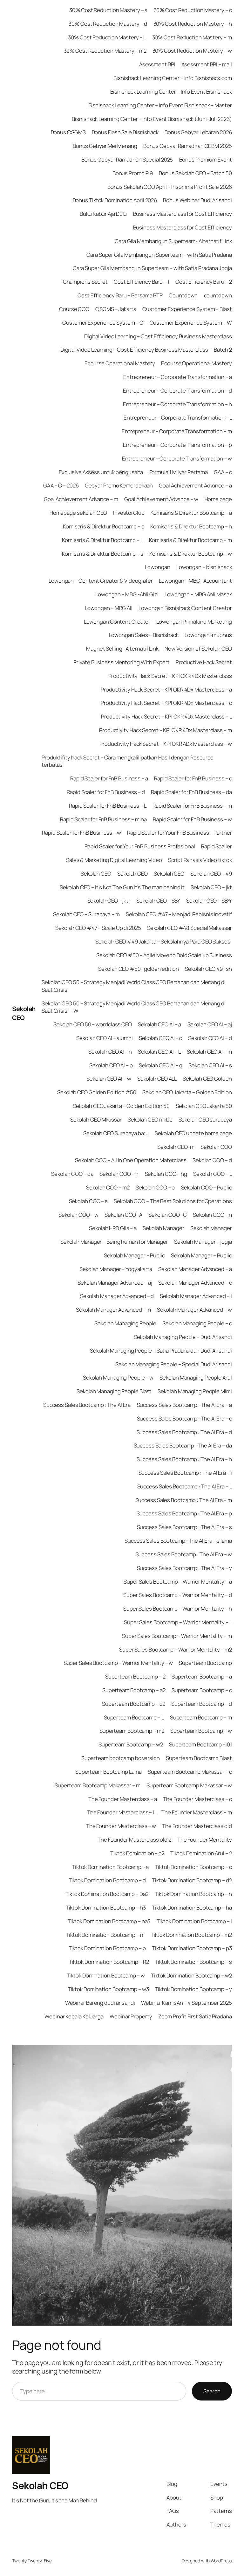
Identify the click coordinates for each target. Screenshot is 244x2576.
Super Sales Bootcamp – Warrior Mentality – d (178, 1595)
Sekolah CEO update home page (193, 1133)
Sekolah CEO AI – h (110, 1052)
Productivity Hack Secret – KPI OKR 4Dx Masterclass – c (166, 703)
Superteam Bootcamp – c (202, 1690)
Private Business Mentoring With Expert (121, 662)
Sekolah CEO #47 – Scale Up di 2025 (98, 928)
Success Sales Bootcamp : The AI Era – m (184, 1500)
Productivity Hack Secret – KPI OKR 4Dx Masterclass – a (166, 689)
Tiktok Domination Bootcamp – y (193, 1989)
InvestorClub (129, 513)
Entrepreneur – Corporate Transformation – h (177, 404)
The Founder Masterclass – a (123, 1799)
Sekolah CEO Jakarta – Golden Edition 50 (121, 1106)
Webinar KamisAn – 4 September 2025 (186, 2003)
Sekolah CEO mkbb (150, 1119)
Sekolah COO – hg (166, 1174)
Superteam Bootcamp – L (134, 1717)
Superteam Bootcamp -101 (200, 1744)
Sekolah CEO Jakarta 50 (204, 1106)
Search (212, 2391)
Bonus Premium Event (206, 159)
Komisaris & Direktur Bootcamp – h (191, 526)
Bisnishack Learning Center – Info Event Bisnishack (171, 92)
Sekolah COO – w (79, 1215)
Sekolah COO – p (155, 1187)
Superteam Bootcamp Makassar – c (190, 1772)
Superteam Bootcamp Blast (199, 1758)
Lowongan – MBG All (109, 608)
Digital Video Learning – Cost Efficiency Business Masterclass (158, 336)
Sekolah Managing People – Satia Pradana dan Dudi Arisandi (161, 1351)
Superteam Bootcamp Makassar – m (98, 1785)
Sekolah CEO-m (176, 1147)
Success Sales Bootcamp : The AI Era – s (184, 1527)
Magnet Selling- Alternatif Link (122, 649)
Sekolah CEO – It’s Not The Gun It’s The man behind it (122, 887)
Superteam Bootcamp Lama (108, 1772)
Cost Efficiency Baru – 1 (142, 282)
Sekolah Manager (163, 1228)
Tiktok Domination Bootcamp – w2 (191, 1975)
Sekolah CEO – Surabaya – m (86, 914)
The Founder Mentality (205, 1840)
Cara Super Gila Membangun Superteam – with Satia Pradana (159, 255)
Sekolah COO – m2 (108, 1187)
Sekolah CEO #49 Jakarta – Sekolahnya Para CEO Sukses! (164, 941)
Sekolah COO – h (119, 1174)
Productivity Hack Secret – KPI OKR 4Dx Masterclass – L (166, 716)
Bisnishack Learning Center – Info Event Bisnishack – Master (160, 105)
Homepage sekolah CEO (78, 513)
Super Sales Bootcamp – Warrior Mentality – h (178, 1609)
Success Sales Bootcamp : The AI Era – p (184, 1513)
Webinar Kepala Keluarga (74, 2016)
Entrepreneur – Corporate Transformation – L (178, 417)
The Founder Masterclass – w (121, 1826)
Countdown (183, 295)
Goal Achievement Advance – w (161, 499)
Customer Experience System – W (191, 323)
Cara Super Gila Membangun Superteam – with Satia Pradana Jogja (152, 268)
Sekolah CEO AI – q (161, 1065)
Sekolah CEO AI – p (111, 1065)
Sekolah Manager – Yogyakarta (116, 1269)
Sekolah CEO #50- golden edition (139, 969)
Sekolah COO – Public (207, 1187)
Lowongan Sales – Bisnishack (144, 635)
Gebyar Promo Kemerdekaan (119, 485)
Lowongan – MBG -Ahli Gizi (127, 594)
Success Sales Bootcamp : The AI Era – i (185, 1473)
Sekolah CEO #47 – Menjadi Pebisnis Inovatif (179, 914)
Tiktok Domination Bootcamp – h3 (106, 1907)
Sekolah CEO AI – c (160, 1038)
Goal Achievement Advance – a (195, 485)
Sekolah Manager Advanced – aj (115, 1283)
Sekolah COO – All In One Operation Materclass (131, 1160)
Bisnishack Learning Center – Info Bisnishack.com (173, 78)
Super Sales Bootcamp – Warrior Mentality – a (178, 1582)
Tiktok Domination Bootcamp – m (105, 1935)
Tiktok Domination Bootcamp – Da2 (107, 1894)
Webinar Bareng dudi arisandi (100, 2003)
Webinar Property (131, 2016)
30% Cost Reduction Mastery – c (193, 10)
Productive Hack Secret (204, 662)
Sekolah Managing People (125, 1323)
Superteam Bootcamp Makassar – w (189, 1785)
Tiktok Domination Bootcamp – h (193, 1894)
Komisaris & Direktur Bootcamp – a (191, 513)
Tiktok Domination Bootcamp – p (107, 1948)
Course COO (74, 309)
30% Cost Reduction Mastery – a (108, 10)
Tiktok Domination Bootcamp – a (110, 1867)
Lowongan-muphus (208, 635)
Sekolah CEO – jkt (211, 887)
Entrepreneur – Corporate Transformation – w (177, 458)
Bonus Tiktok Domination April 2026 (115, 200)
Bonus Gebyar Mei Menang (105, 146)
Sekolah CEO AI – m (209, 1052)
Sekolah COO (216, 1147)
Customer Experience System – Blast (187, 309)
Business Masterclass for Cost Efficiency (183, 214)
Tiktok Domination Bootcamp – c (193, 1867)
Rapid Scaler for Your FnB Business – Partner (180, 833)
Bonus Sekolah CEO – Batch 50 (195, 173)
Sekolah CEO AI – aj (210, 1024)
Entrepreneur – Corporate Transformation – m (177, 431)
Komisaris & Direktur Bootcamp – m (190, 540)
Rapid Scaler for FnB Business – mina (103, 819)
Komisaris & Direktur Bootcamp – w (191, 554)
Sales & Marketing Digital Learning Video (114, 860)
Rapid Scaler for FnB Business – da (191, 792)
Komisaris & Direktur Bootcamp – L (102, 540)
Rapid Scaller (217, 846)
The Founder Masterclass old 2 (134, 1840)
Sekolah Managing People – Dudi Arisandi (183, 1337)
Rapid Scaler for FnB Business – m (192, 806)
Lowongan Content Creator (117, 622)
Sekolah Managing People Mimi (195, 1391)
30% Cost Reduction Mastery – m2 (105, 51)
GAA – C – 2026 (61, 485)
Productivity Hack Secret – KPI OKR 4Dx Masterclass (170, 676)
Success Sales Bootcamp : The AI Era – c (184, 1418)
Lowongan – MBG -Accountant (195, 581)
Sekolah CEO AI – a (159, 1024)
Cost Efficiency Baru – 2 (204, 282)
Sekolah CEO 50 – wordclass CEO (93, 1024)
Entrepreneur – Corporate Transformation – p (177, 445)
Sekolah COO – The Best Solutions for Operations (173, 1201)
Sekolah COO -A (123, 1215)
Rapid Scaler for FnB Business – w (192, 819)
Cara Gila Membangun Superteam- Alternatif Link (173, 241)
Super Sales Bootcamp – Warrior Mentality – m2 (176, 1649)
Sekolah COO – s (88, 1201)
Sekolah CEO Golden (207, 1079)
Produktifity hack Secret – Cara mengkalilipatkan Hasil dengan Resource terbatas (128, 761)
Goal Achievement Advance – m (81, 499)
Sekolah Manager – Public (134, 1255)
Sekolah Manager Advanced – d (117, 1296)
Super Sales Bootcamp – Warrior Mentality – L (178, 1622)
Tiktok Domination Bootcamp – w (106, 1975)
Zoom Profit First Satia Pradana (195, 2016)
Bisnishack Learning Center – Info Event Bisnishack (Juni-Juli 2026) (152, 119)
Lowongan (157, 567)
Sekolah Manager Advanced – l (196, 1296)
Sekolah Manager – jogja (203, 1242)
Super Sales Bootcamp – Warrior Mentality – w (118, 1663)
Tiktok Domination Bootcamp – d (107, 1880)
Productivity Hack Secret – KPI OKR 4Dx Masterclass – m (166, 730)
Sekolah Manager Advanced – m (113, 1310)
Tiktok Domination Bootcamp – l (194, 1921)
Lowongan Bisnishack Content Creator (185, 608)
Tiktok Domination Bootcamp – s (193, 1962)
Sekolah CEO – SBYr (209, 901)
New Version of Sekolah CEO (198, 649)
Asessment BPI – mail (207, 64)
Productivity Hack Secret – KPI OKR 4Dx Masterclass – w (166, 744)
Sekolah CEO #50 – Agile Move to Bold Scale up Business (164, 955)
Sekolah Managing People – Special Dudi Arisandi (173, 1364)
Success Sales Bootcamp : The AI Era (87, 1405)
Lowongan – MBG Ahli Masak (198, 594)
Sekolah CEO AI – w (109, 1079)
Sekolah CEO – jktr (109, 901)
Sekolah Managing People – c (197, 1323)
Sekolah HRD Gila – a (113, 1228)
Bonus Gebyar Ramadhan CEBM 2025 (188, 146)
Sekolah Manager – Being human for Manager (114, 1242)
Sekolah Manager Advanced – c (195, 1283)
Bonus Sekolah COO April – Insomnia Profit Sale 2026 (170, 187)
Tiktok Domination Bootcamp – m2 (191, 1935)
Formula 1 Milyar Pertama (179, 472)
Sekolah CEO (24, 1013)
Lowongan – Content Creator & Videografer (101, 581)
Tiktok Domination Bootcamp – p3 (192, 1948)
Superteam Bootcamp (205, 1663)
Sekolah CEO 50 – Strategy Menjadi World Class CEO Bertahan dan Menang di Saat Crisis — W (134, 1007)
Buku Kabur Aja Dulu (103, 214)
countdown (218, 295)
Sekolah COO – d (212, 1160)
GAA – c (223, 472)
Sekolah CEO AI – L (159, 1052)
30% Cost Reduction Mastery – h (193, 24)
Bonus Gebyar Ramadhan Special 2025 (127, 159)
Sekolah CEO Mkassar (96, 1119)
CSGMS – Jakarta (116, 309)
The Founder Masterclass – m (197, 1812)
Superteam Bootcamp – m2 (132, 1731)
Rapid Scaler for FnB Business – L (108, 806)
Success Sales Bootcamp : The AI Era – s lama (178, 1541)
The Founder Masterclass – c (197, 1799)
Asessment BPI (157, 64)
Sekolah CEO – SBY (158, 901)
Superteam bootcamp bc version (121, 1758)
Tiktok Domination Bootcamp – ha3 (109, 1921)
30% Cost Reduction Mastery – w (192, 51)
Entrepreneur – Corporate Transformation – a (178, 377)
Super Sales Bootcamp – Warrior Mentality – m (177, 1636)
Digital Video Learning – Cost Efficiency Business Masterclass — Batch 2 (146, 350)
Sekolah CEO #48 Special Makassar (190, 928)
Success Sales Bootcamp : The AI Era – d (184, 1432)
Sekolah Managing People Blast (114, 1391)
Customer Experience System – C (103, 323)
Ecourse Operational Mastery (120, 363)
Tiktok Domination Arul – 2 (201, 1853)
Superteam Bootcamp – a (202, 1676)
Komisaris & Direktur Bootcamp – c (104, 526)
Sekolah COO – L (213, 1174)
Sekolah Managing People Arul (196, 1377)
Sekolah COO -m (212, 1215)
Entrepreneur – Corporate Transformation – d (177, 391)
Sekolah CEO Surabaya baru (116, 1133)
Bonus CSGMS (68, 132)
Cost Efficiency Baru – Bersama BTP (120, 295)
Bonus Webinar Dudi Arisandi (197, 200)
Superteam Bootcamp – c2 (134, 1704)
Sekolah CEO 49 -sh (208, 969)
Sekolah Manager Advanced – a (195, 1269)
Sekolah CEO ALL (157, 1079)
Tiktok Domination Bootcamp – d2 (192, 1880)
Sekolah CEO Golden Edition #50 (97, 1092)
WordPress (221, 2561)
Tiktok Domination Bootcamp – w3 (108, 1989)
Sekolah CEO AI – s (210, 1065)
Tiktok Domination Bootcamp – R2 (109, 1962)
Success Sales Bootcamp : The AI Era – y (184, 1568)
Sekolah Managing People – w (118, 1377)
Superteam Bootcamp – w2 (131, 1744)
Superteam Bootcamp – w (201, 1731)
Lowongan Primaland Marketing (194, 622)
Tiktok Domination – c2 (137, 1853)
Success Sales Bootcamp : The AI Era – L (185, 1486)
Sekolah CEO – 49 (211, 874)
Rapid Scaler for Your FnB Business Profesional (140, 846)
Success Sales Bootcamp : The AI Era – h (184, 1459)
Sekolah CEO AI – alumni (105, 1038)
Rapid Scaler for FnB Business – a (109, 778)
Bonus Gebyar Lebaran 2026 (198, 132)
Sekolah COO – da (72, 1174)
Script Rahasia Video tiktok (200, 860)
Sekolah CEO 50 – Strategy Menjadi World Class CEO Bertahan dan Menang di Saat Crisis (134, 986)
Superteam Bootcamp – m (201, 1717)
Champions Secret (85, 282)
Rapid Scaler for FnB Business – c (193, 778)
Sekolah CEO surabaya (205, 1119)
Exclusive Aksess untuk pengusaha (101, 472)
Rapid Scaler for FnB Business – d (106, 792)
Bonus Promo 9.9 (133, 173)
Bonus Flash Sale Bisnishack (125, 132)
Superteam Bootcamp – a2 (134, 1690)
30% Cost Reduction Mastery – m (192, 37)
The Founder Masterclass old (197, 1826)
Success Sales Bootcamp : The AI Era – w (184, 1554)
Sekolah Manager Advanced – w (194, 1310)
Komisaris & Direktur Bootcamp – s (103, 554)
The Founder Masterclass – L (121, 1812)
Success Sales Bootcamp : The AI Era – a (184, 1405)
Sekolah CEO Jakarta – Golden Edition (187, 1092)
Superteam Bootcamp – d (202, 1704)
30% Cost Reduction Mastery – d (108, 24)
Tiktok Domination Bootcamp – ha (192, 1907)
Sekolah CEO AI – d (210, 1038)
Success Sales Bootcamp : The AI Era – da (183, 1445)
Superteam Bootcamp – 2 (135, 1676)
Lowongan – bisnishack (204, 567)
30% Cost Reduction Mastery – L (107, 37)
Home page (218, 499)
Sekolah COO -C (168, 1215)
